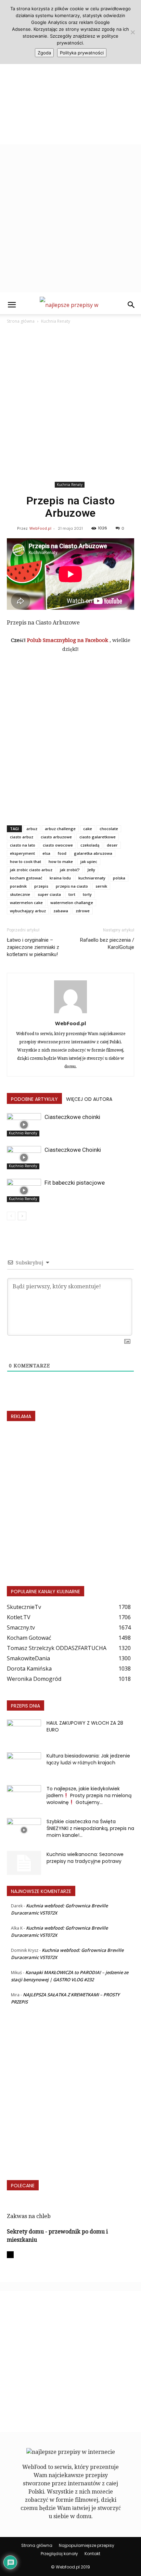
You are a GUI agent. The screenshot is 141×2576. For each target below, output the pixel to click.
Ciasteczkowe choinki (72, 1117)
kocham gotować (26, 878)
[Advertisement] (70, 74)
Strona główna (21, 321)
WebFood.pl (40, 528)
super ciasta (49, 894)
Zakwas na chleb (29, 2216)
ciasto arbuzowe (56, 837)
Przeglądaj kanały (59, 2554)
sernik (101, 886)
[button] (12, 305)
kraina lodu (60, 878)
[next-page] (22, 1216)
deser (112, 845)
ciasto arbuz (22, 837)
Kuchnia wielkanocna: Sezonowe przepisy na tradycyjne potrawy (85, 1858)
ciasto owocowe (58, 845)
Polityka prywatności (82, 53)
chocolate (109, 829)
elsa (46, 853)
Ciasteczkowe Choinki (73, 1150)
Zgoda (44, 53)
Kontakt (92, 2554)
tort (72, 894)
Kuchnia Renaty (56, 321)
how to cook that (25, 861)
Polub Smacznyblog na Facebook (68, 640)
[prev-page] (11, 1216)
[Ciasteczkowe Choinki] (24, 1158)
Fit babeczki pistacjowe (75, 1183)
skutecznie (20, 894)
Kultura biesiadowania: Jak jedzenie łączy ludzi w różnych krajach (88, 1759)
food (62, 853)
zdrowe (83, 911)
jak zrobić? (70, 870)
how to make (61, 861)
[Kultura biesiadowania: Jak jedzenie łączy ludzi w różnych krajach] (24, 1764)
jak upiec (89, 861)
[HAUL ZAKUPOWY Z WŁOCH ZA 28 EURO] (24, 1731)
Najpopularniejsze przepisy (87, 2545)
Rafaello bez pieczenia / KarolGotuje (107, 944)
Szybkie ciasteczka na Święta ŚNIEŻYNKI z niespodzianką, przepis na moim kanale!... (90, 1828)
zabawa (61, 911)
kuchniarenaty (92, 878)
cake (88, 829)
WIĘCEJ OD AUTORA (89, 1099)
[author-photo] (70, 1013)
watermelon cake (26, 903)
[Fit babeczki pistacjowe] (24, 1191)
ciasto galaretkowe (98, 837)
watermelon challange (72, 903)
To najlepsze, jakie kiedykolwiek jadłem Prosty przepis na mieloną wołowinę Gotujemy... (89, 1795)
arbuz (32, 829)
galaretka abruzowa (93, 853)
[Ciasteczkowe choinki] (24, 1125)
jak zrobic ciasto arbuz (31, 870)
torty (87, 894)
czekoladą (90, 845)
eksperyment (22, 853)
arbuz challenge (60, 829)
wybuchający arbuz (28, 911)
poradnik (18, 886)
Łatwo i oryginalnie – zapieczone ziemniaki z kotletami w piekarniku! (33, 947)
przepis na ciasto (72, 886)
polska (119, 878)
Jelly (91, 870)
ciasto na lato (23, 845)
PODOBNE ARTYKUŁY (34, 1099)
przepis (41, 886)
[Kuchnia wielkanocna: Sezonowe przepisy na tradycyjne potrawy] (24, 1863)
